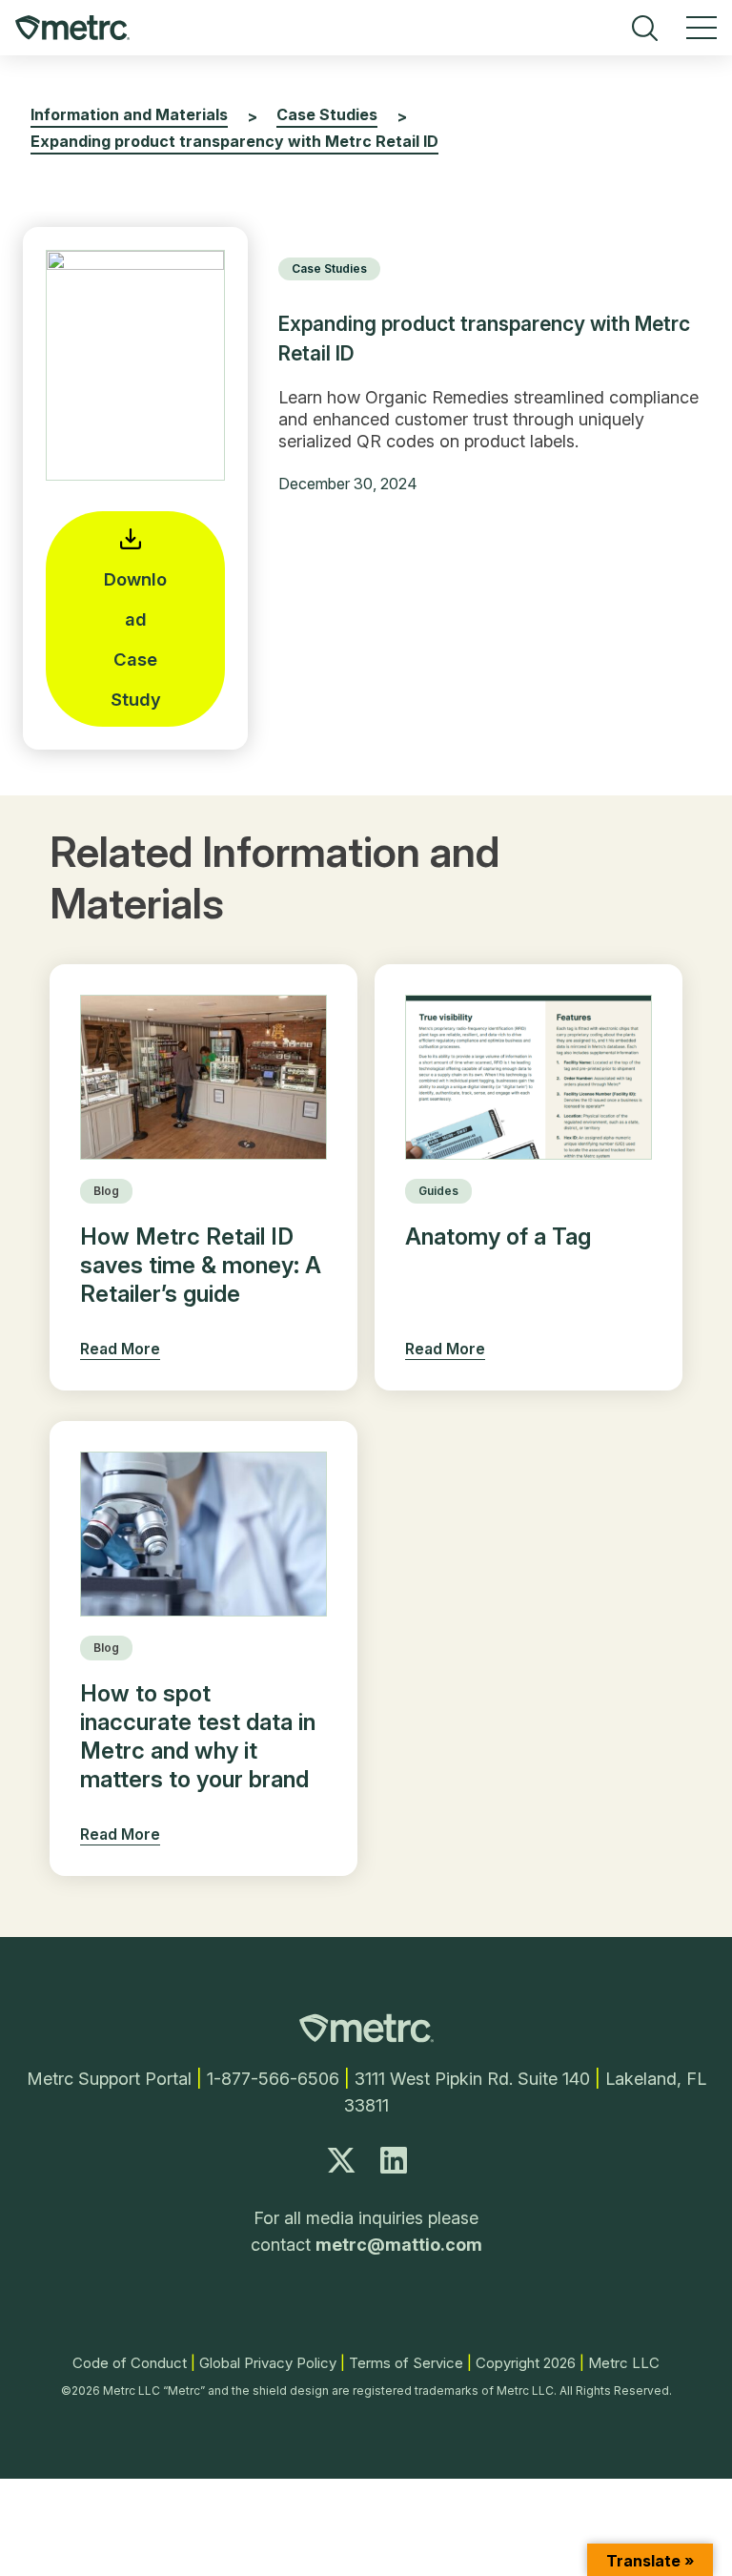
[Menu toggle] (701, 28)
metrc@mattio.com (399, 2245)
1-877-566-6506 (273, 2079)
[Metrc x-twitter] (341, 2165)
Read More (120, 1349)
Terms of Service (406, 2363)
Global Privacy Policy (268, 2363)
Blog (106, 1191)
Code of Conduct (130, 2363)
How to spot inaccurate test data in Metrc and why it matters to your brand (198, 1736)
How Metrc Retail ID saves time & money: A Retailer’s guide (201, 1265)
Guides (438, 1191)
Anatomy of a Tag (498, 1236)
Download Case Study (135, 639)
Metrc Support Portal (109, 2079)
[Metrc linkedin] (394, 2165)
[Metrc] (366, 2037)
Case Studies (329, 268)
